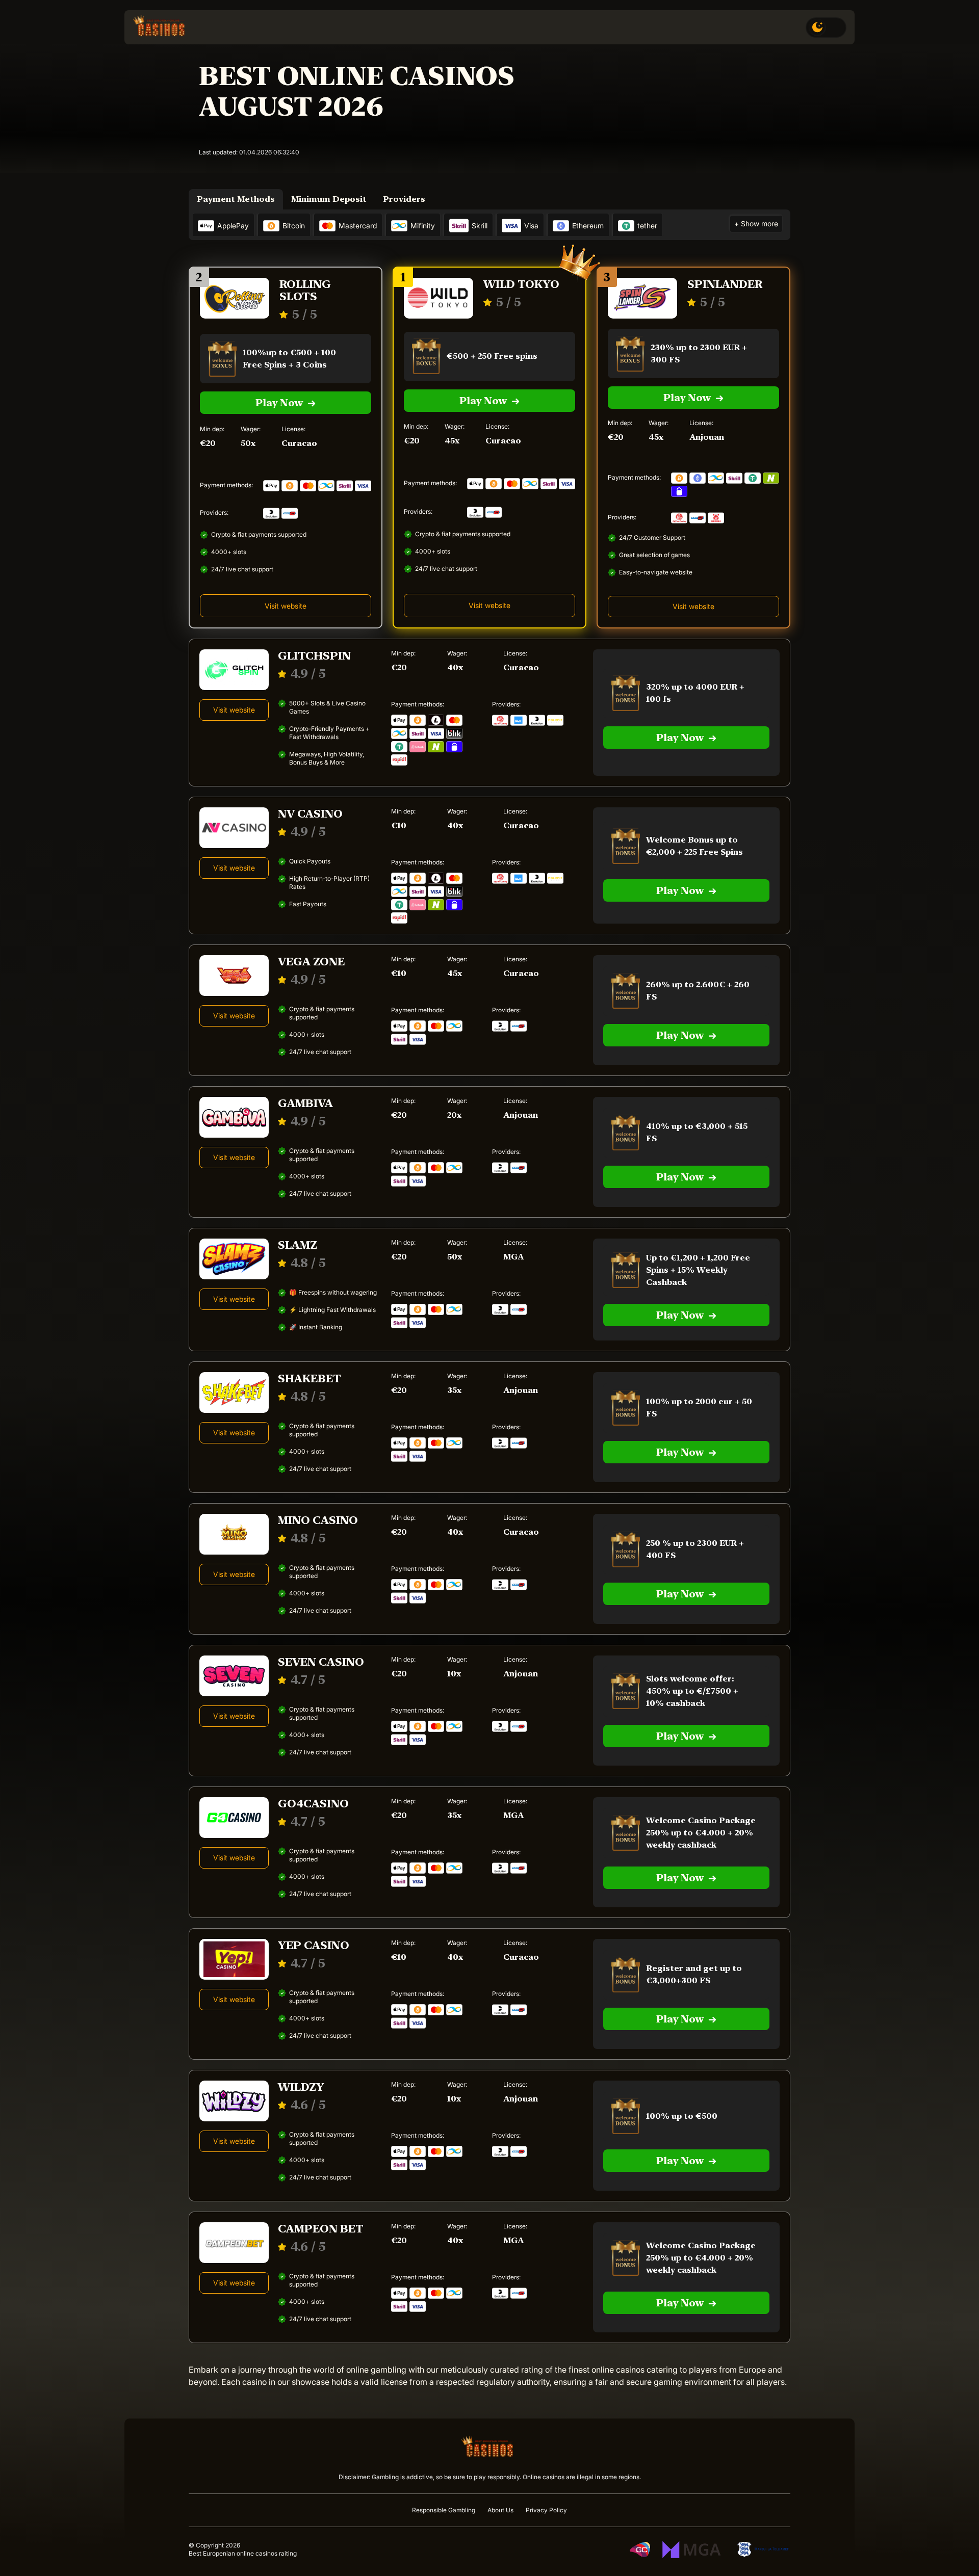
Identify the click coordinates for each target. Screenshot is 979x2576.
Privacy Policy (546, 2510)
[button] (948, 2540)
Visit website (489, 605)
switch (826, 28)
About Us (500, 2510)
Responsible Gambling (444, 2510)
